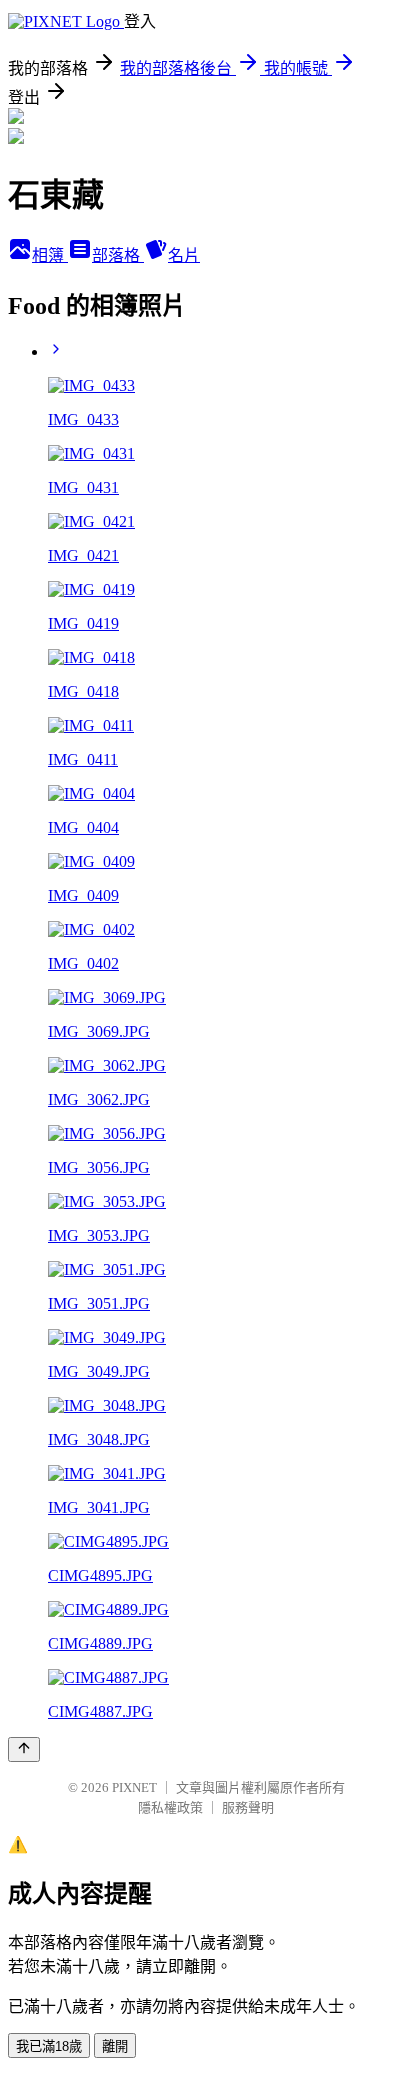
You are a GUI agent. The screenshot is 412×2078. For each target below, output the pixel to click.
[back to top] (24, 1749)
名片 (184, 255)
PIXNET (134, 1787)
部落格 (118, 255)
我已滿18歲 (49, 2046)
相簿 (50, 255)
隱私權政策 (170, 1807)
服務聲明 (248, 1807)
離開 (115, 2046)
